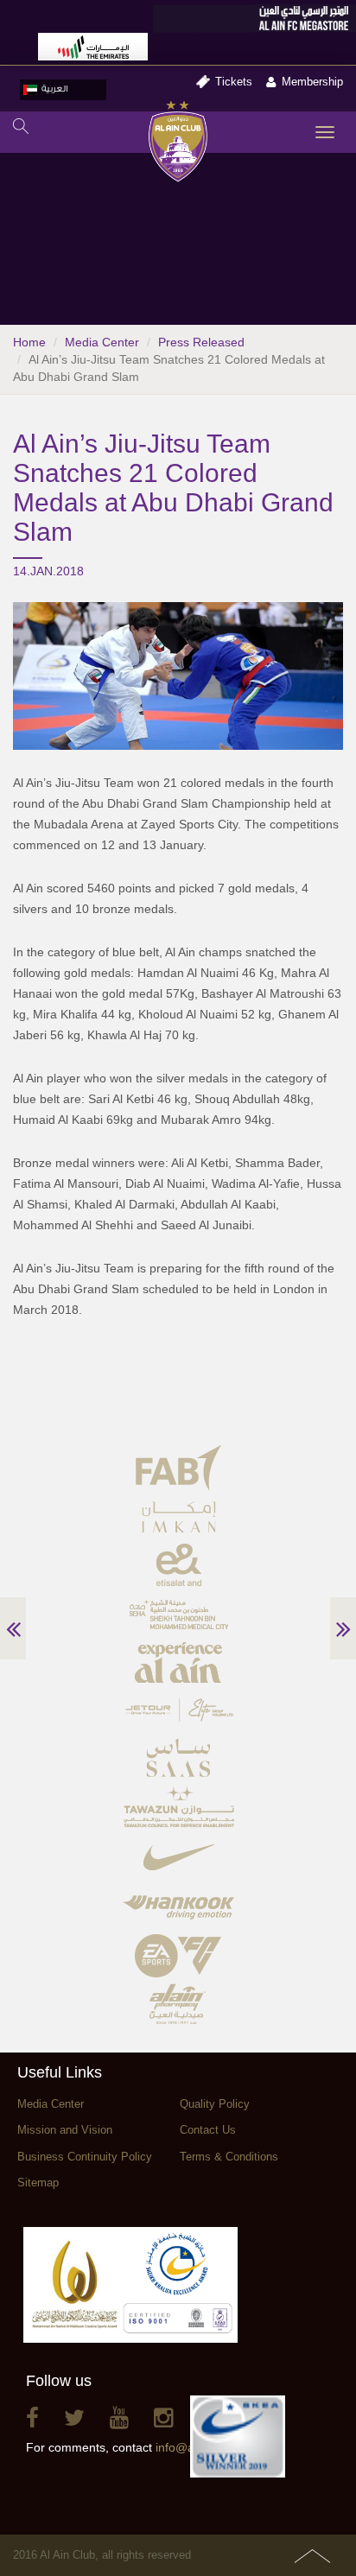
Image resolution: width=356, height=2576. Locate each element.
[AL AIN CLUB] (178, 143)
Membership (312, 82)
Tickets (234, 82)
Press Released (201, 342)
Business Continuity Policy (85, 2157)
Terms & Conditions (229, 2157)
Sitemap (38, 2183)
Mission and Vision (65, 2130)
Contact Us (208, 2130)
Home (29, 342)
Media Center (102, 342)
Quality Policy (215, 2104)
